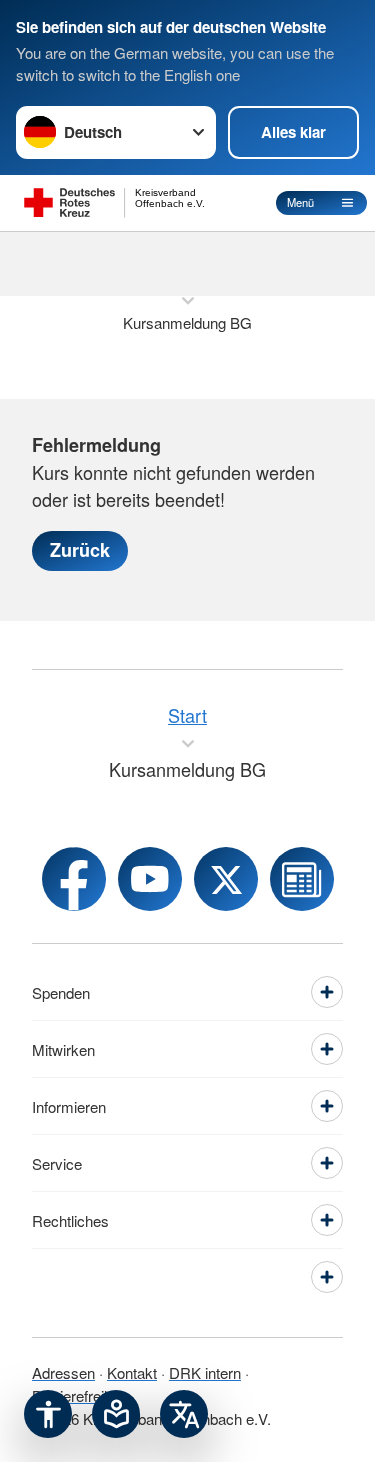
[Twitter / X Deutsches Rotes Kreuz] (226, 879)
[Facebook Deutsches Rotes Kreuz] (74, 879)
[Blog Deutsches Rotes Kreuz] (302, 879)
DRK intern (205, 1372)
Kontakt (132, 1372)
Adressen (63, 1372)
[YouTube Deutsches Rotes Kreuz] (150, 879)
